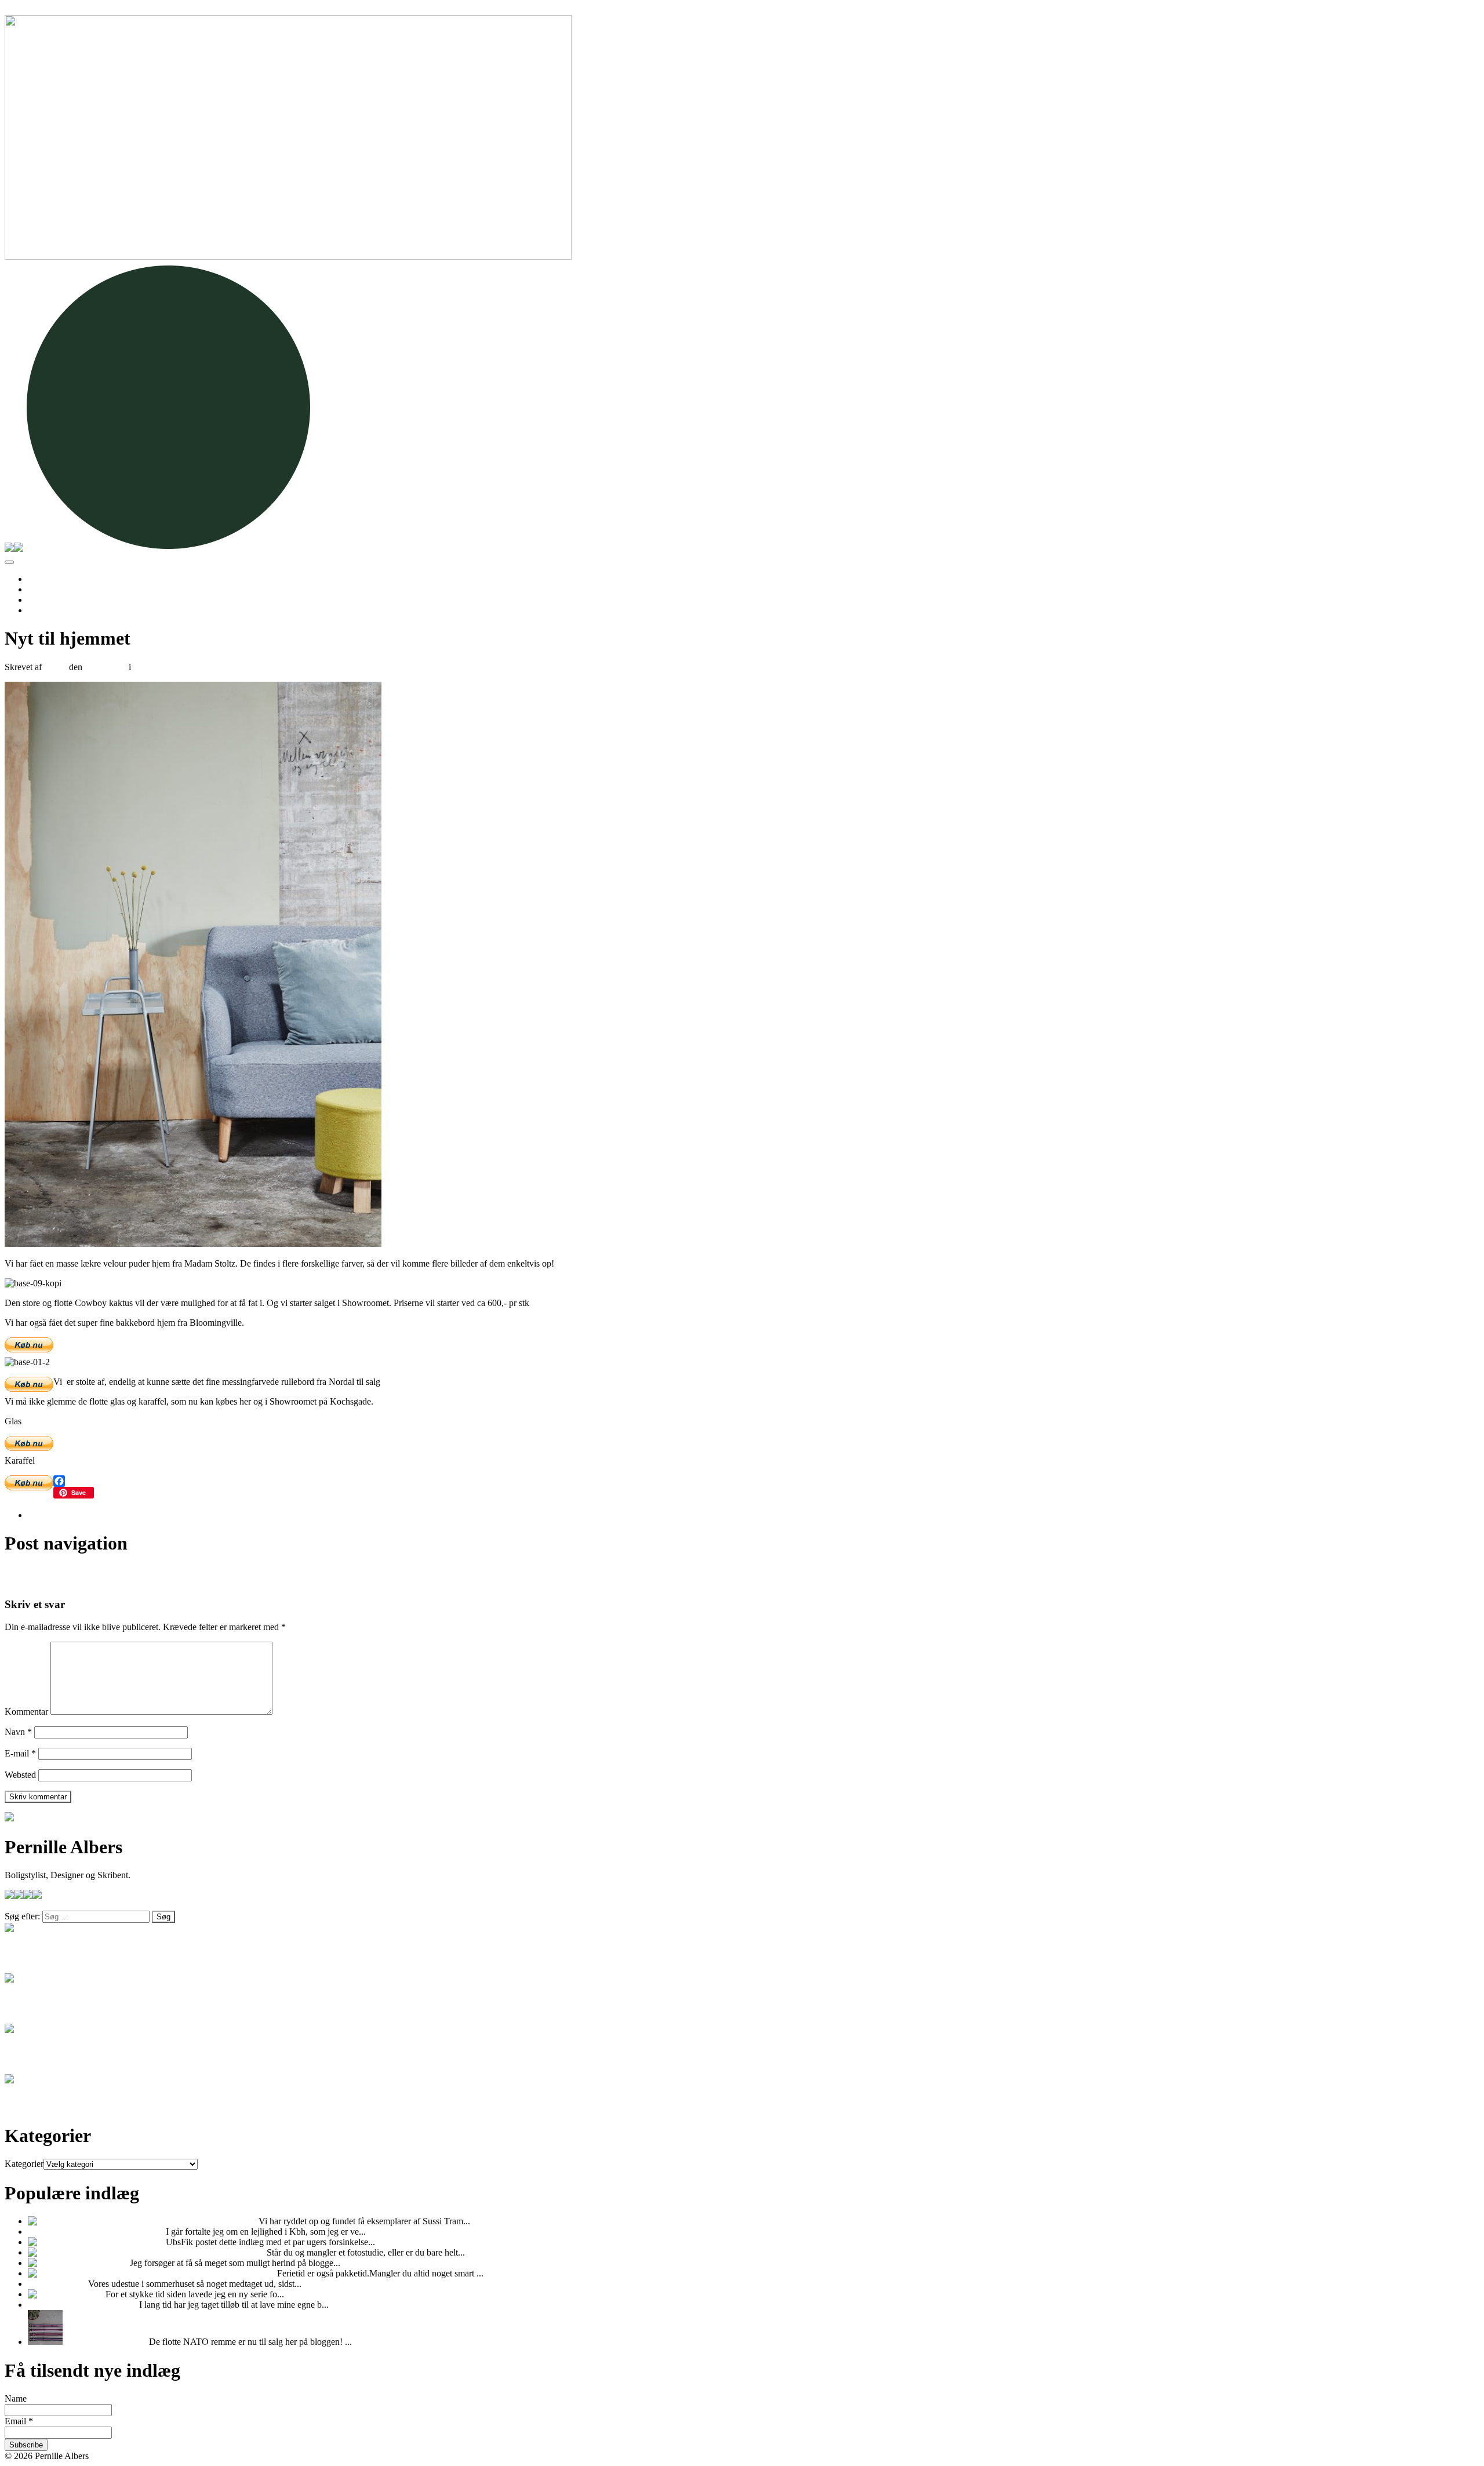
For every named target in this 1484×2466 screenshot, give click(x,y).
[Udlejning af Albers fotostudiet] (89, 2252)
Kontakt (43, 610)
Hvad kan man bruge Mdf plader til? (97, 2232)
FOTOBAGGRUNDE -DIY (83, 2305)
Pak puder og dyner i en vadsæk (216, 2273)
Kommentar (26, 1712)
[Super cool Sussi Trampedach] (87, 2221)
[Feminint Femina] (63, 2242)
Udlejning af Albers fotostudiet (67, 1582)
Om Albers (48, 600)
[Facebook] (742, 1481)
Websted (20, 1775)
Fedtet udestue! (58, 2284)
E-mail (20, 1753)
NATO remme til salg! (106, 2342)
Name (16, 2398)
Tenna (55, 667)
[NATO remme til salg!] (45, 2342)
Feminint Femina (132, 2242)
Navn (18, 1732)
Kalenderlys (106, 2263)
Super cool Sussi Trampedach (202, 2221)
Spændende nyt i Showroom (63, 1572)
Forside (41, 579)
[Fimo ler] (48, 2294)
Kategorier (24, 2164)
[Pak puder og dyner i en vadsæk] (91, 2273)
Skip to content (32, 10)
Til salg (41, 589)
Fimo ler (86, 2294)
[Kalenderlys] (54, 2263)
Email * (19, 2421)
